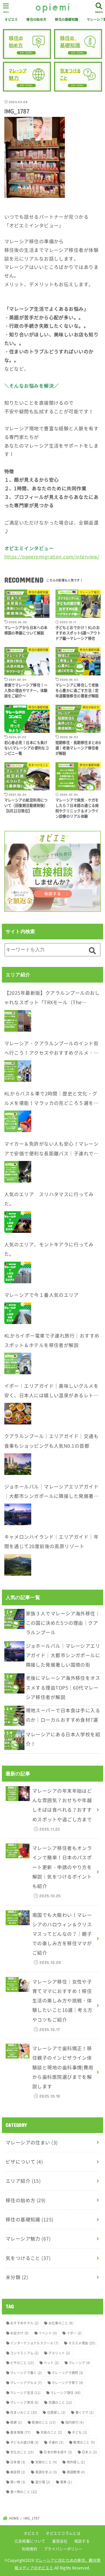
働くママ (85, 2412)
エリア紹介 (23, 2181)
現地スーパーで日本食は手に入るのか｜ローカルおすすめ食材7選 (63, 1715)
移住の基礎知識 (66, 19)
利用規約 (29, 2549)
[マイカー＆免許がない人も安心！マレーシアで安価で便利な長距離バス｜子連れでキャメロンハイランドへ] (18, 1172)
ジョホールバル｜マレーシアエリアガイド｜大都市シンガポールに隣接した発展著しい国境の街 (51, 1492)
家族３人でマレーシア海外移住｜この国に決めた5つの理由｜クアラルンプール (63, 1623)
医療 (16, 2422)
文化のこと (22, 2452)
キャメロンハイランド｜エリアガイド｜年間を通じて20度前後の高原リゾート (51, 1541)
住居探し (56, 2412)
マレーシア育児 (24, 2402)
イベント (48, 2333)
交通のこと (60, 2402)
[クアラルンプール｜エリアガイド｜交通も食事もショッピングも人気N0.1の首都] (18, 1464)
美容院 (18, 2472)
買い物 (18, 2482)
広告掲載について (30, 2541)
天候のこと (51, 2432)
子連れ (56, 2442)
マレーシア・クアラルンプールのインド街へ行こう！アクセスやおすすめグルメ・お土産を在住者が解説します (51, 1049)
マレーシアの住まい (32, 2142)
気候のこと (46, 2462)
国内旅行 (75, 2422)
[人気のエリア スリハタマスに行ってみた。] (18, 1222)
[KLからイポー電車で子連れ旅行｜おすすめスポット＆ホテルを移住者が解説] (18, 1363)
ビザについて (24, 2162)
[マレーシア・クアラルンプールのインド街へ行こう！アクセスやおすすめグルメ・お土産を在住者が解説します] (18, 1071)
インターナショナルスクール (34, 2343)
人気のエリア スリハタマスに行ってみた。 (49, 1199)
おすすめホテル (24, 2323)
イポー (74, 2333)
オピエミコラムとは (63, 2533)
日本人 (89, 2452)
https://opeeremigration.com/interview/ (52, 557)
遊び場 (43, 2482)
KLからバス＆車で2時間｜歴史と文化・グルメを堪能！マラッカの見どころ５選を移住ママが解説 (51, 1099)
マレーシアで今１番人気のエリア (42, 1295)
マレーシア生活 (25, 2393)
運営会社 (60, 2541)
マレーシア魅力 (28, 2239)
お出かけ (19, 2333)
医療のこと (44, 2422)
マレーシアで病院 (68, 2373)
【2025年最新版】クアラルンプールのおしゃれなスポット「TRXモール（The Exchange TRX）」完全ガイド (52, 998)
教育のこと (84, 2442)
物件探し (76, 2462)
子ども (79, 2432)
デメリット (59, 2353)
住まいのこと (24, 2412)
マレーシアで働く (26, 2373)
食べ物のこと (24, 2492)
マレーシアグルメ (26, 2383)
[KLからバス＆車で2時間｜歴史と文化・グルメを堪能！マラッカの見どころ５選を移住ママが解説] (18, 1121)
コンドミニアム (24, 2353)
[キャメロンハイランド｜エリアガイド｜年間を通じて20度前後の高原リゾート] (18, 1565)
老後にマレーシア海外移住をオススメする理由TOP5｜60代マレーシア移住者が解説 (63, 1687)
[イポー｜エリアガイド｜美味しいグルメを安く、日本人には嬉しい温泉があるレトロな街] (18, 1414)
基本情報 (20, 2432)
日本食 (18, 2462)
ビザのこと (22, 2363)
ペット (51, 2363)
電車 (66, 2482)
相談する (82, 2541)
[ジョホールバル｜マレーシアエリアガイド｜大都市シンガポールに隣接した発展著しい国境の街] (18, 1514)
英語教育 (76, 2472)
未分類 (17, 2277)
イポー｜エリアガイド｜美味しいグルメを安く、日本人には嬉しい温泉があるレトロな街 (51, 1391)
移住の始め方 (36, 19)
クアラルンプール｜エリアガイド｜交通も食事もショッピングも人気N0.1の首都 (51, 1441)
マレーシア (80, 2363)
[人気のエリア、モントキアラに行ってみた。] (18, 1272)
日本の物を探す (58, 2452)
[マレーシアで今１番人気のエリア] (18, 1313)
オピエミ (11, 19)
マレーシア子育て (68, 2383)
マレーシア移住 (66, 2393)
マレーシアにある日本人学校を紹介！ (63, 1739)
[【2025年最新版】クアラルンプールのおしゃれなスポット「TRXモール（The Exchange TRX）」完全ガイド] (18, 1021)
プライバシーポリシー (63, 2549)
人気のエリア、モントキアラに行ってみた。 (49, 1249)
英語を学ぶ (46, 2472)
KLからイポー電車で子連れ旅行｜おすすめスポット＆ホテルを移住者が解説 (52, 1340)
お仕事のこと (61, 2323)
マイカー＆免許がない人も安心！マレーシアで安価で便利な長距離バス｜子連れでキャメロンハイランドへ (51, 1149)
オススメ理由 (82, 2343)
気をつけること (28, 2258)
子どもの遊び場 (24, 2442)
